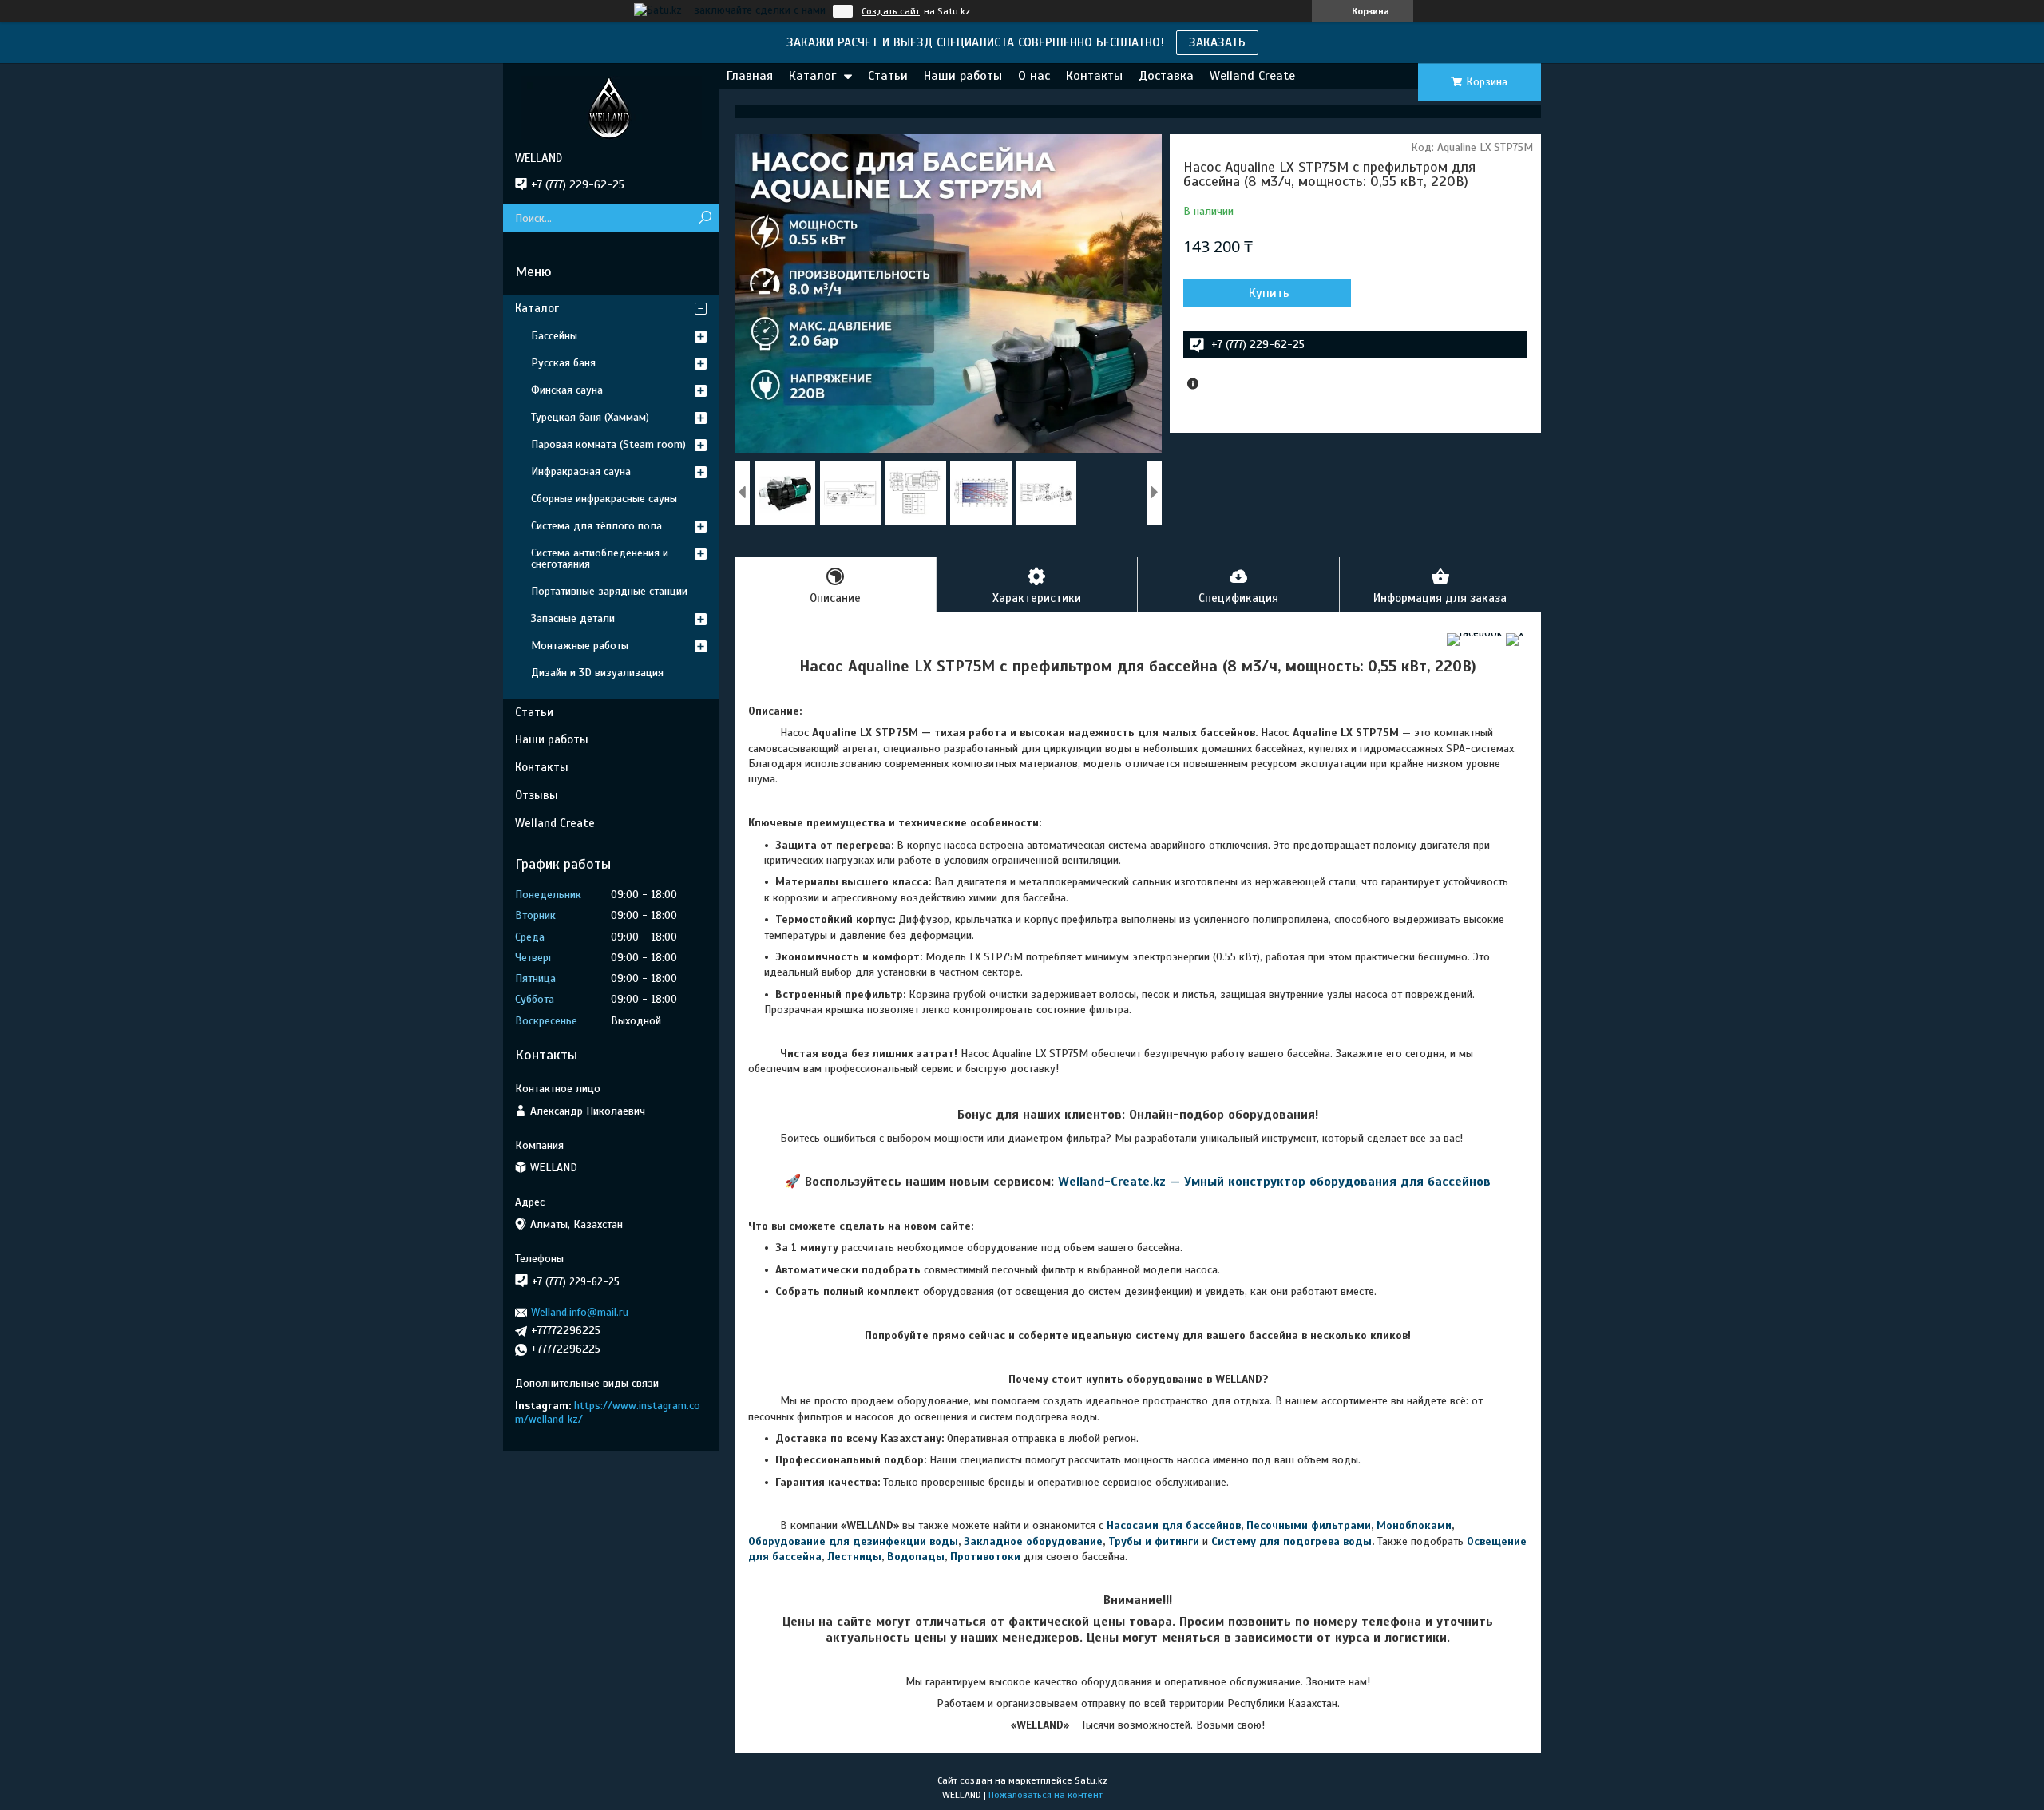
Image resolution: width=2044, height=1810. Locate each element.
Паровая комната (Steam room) (608, 444)
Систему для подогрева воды (1291, 1541)
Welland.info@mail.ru (580, 1312)
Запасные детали (573, 618)
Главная (750, 76)
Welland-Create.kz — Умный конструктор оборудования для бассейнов (1274, 1182)
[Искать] (705, 218)
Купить (1269, 293)
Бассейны (554, 336)
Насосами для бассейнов (1174, 1525)
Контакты (1094, 76)
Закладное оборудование (1033, 1541)
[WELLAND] (611, 107)
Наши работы (963, 76)
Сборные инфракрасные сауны (604, 499)
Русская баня (563, 363)
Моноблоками (1414, 1525)
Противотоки (985, 1557)
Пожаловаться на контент (1046, 1795)
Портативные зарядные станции (609, 591)
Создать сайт (891, 11)
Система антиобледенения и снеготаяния (600, 558)
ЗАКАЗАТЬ (1217, 42)
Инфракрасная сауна (581, 471)
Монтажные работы (580, 646)
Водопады (916, 1557)
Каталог (812, 76)
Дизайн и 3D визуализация (597, 673)
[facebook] (1474, 633)
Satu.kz (1091, 1780)
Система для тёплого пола (596, 526)
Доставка (1166, 76)
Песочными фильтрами (1309, 1525)
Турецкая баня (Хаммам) (590, 417)
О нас (1034, 76)
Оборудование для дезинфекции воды (853, 1541)
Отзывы (537, 795)
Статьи (888, 76)
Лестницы (854, 1557)
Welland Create (1252, 76)
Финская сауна (567, 390)
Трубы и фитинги (1154, 1541)
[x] (1515, 633)
